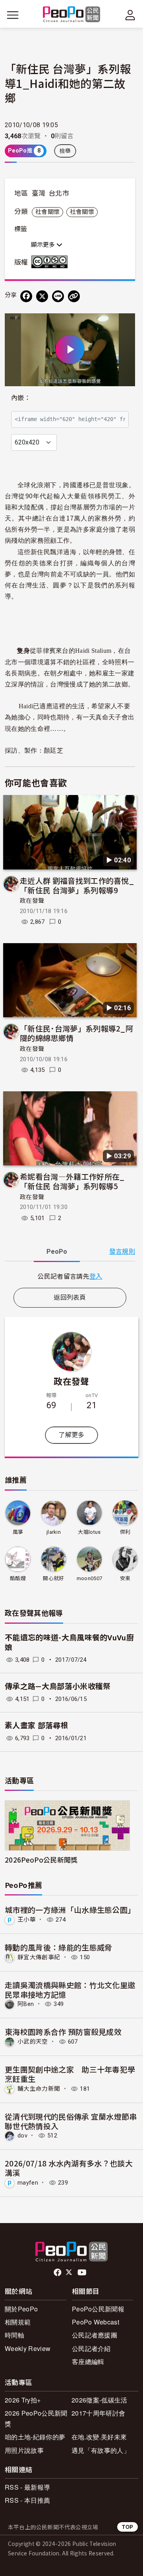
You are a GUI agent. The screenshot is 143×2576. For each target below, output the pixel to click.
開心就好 (53, 1578)
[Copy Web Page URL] (74, 296)
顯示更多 (44, 245)
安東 (125, 1578)
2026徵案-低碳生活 (100, 2400)
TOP (128, 2527)
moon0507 (90, 1578)
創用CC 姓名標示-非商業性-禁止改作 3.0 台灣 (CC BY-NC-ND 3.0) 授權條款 (51, 262)
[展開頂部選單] (130, 15)
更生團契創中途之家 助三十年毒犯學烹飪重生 (70, 2074)
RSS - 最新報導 (27, 2487)
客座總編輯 (88, 2361)
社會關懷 (47, 212)
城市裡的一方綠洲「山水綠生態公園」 (70, 1910)
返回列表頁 (70, 1298)
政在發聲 (32, 901)
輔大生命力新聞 (39, 2089)
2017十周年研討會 (98, 2413)
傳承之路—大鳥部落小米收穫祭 (58, 1687)
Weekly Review (28, 2348)
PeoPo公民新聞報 (98, 2309)
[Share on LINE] (58, 296)
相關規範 (18, 2322)
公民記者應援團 (95, 2335)
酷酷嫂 (18, 1578)
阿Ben (26, 2004)
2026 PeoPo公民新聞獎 (36, 2418)
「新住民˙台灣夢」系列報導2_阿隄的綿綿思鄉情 (76, 1033)
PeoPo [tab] (57, 1252)
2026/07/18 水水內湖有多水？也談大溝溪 (69, 2168)
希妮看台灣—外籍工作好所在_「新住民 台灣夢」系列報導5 (72, 1181)
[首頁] (72, 15)
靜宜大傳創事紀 (39, 1957)
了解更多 (71, 1435)
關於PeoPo (21, 2309)
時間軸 (14, 2335)
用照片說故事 (24, 2450)
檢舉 (65, 151)
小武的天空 (33, 2042)
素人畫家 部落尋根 (37, 1726)
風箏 (18, 1532)
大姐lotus (89, 1532)
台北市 (59, 193)
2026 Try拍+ (23, 2400)
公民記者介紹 (91, 2348)
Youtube (83, 2273)
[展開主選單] (13, 15)
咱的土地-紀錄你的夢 (35, 2437)
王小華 (27, 1920)
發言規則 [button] (122, 1252)
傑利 (125, 1532)
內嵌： (21, 398)
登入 (96, 1276)
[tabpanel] (70, 1276)
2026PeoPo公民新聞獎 (41, 1860)
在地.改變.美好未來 (99, 2437)
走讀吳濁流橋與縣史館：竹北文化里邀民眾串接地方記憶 (70, 1990)
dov (22, 2136)
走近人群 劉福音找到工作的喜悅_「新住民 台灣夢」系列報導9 (77, 885)
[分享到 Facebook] (26, 296)
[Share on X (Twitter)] (42, 296)
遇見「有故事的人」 (101, 2450)
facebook (58, 2273)
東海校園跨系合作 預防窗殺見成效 (63, 2032)
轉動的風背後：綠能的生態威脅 (58, 1947)
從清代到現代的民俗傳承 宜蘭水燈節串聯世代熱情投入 (71, 2121)
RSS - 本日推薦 (27, 2500)
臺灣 (39, 193)
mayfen (28, 2183)
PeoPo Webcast (96, 2322)
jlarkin (54, 1532)
